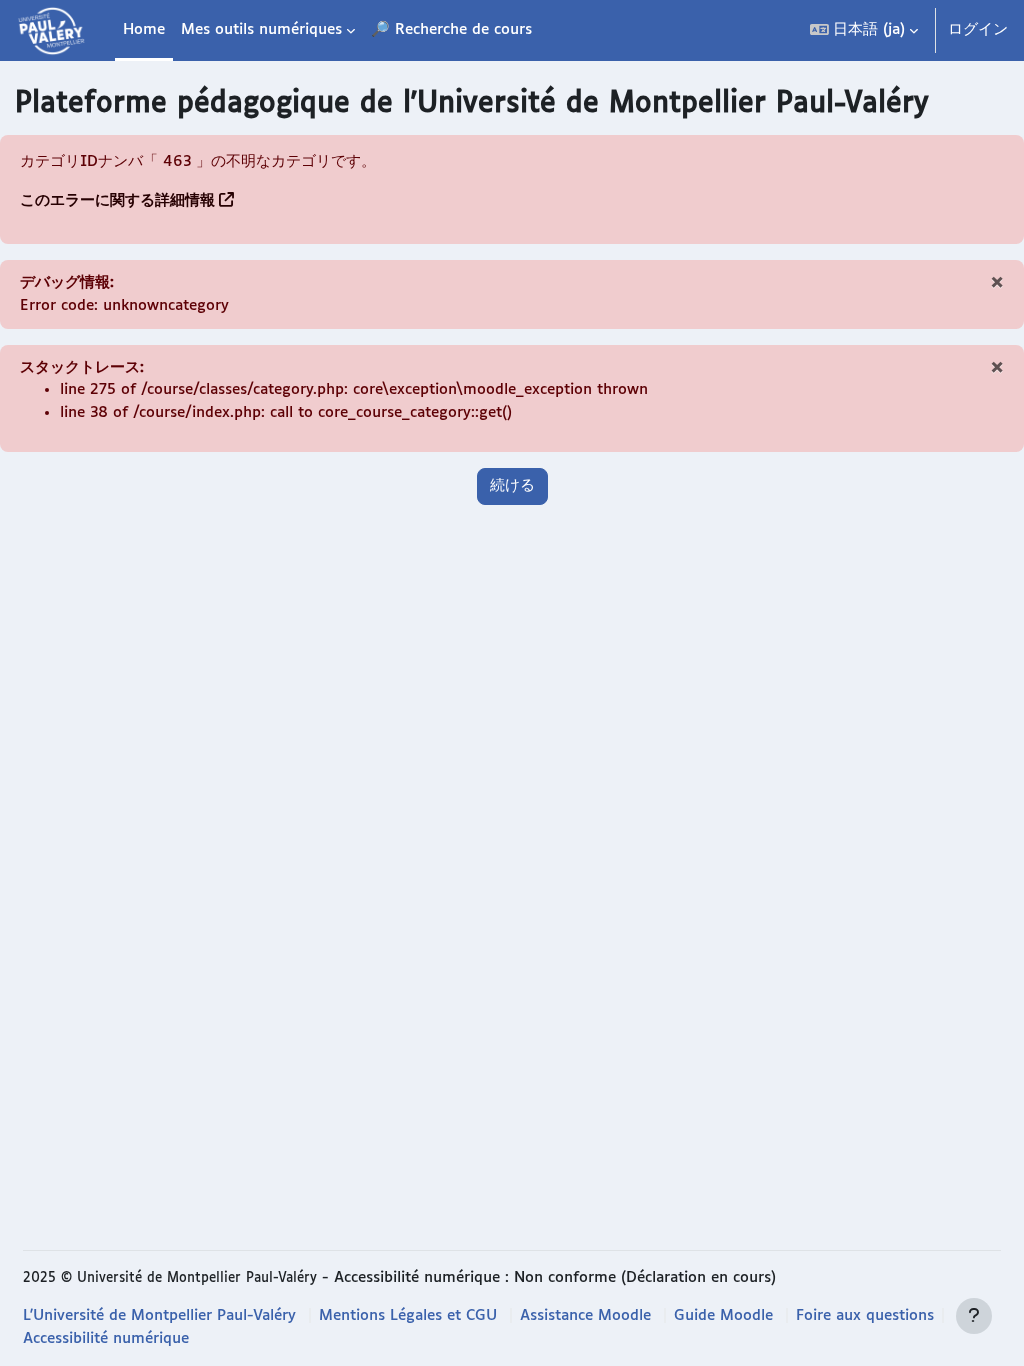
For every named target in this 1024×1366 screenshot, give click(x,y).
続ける (512, 485)
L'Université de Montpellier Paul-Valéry (159, 1315)
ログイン (978, 29)
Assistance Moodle (585, 1315)
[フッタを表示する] (974, 1316)
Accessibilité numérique (106, 1338)
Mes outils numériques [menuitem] (261, 29)
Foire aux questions (865, 1315)
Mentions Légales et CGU (408, 1315)
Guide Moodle (723, 1315)
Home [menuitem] (144, 29)
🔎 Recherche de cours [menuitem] (451, 29)
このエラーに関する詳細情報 (117, 200)
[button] (864, 30)
